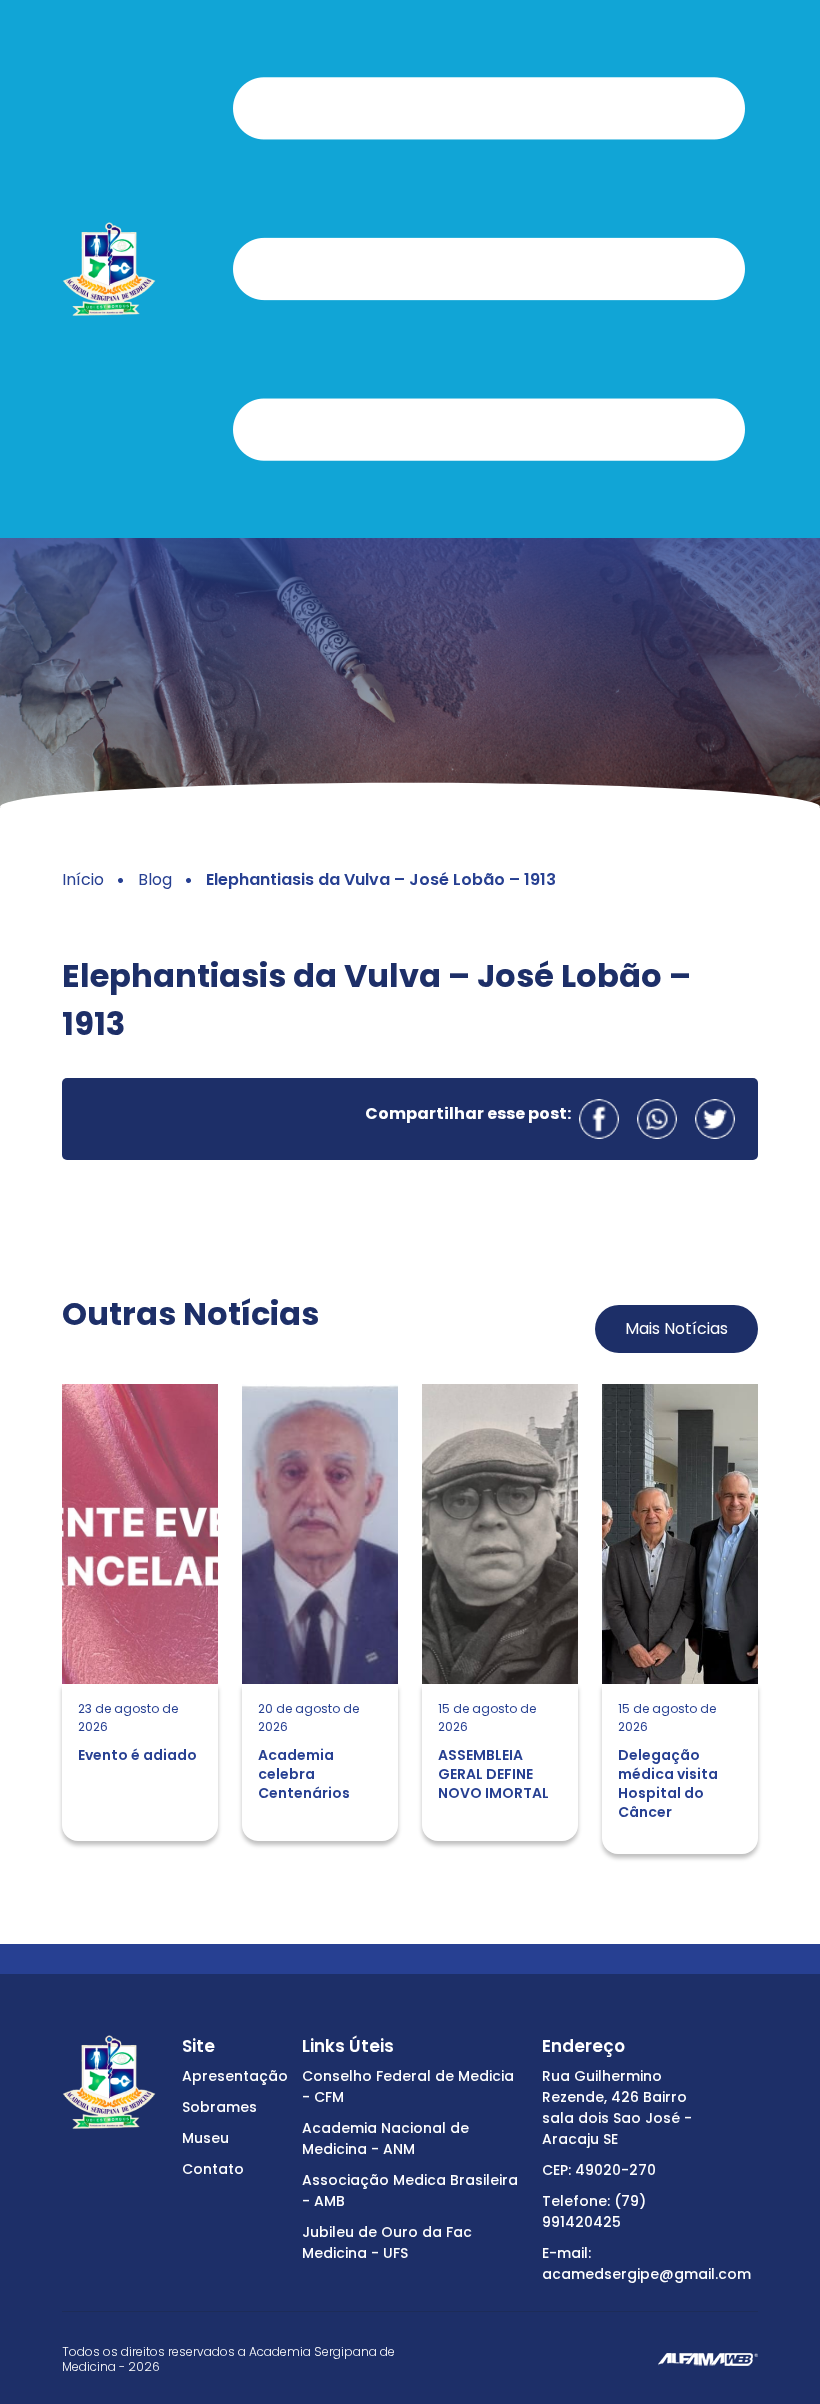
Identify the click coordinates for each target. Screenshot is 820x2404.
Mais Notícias (676, 1328)
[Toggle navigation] (489, 269)
